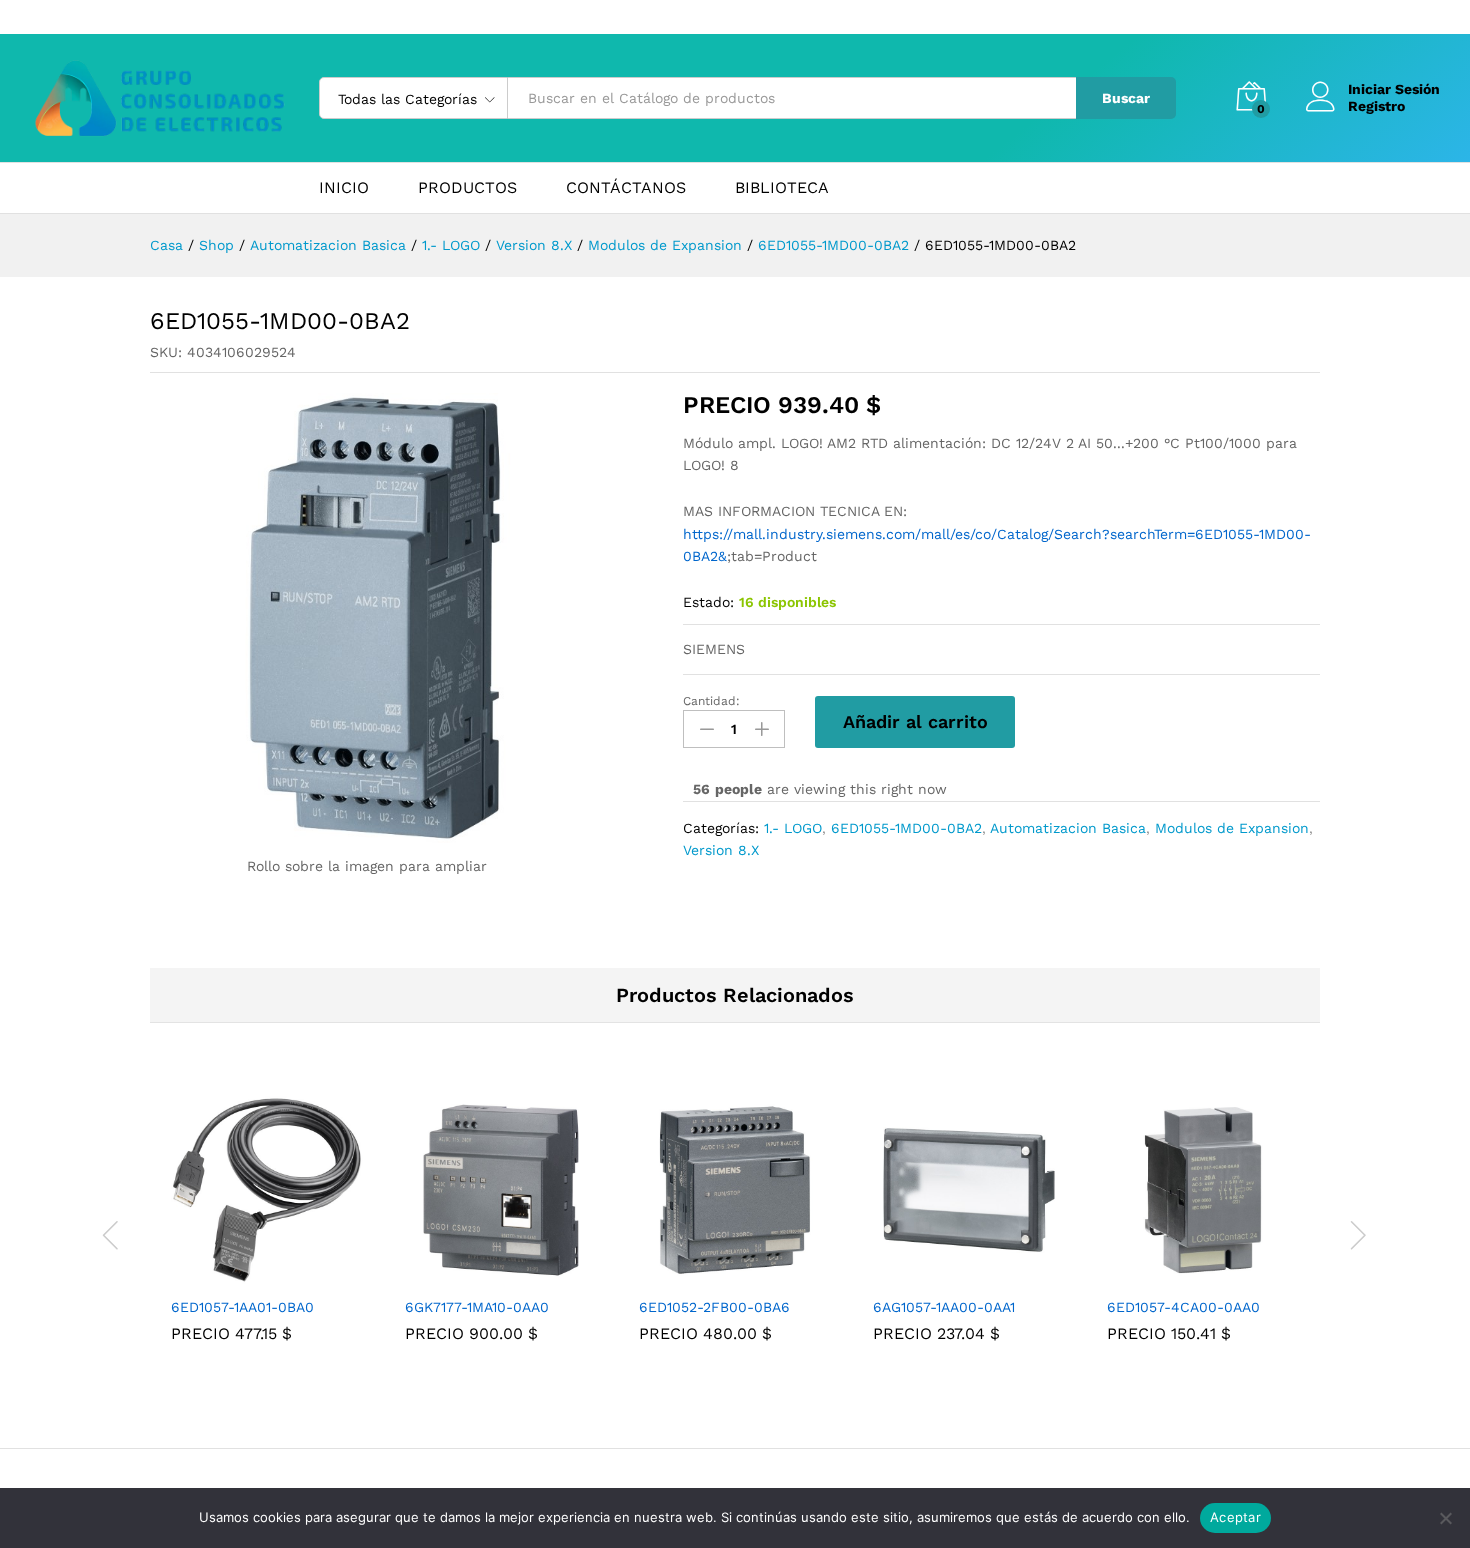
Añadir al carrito (915, 721)
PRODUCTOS (467, 188)
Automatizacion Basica (1068, 828)
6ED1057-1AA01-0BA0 (242, 1307)
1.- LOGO (793, 828)
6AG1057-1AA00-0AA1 (944, 1307)
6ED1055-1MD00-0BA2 (906, 828)
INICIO (344, 188)
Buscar (1126, 98)
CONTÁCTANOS (626, 188)
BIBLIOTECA (782, 188)
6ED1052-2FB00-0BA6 (714, 1307)
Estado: (708, 602)
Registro (1376, 106)
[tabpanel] (267, 1233)
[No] (1445, 1518)
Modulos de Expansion (1232, 828)
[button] (244, 1274)
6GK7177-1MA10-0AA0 (477, 1307)
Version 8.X (721, 850)
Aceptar (1235, 1517)
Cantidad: (711, 701)
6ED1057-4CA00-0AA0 (1183, 1307)
